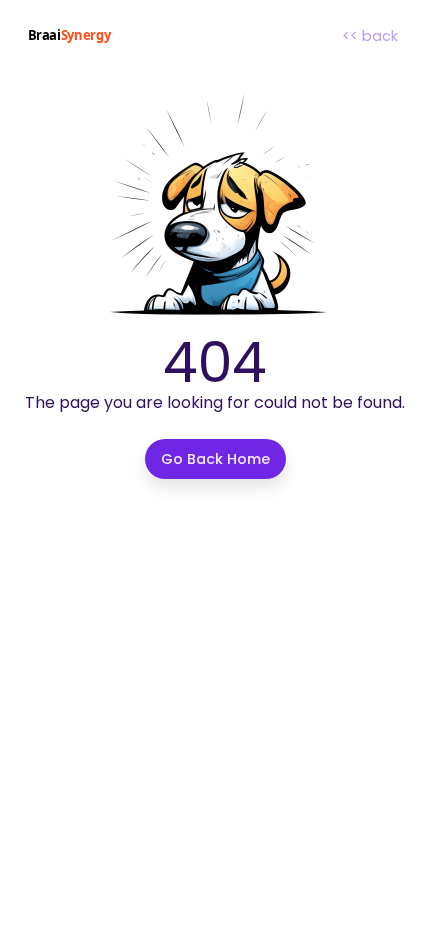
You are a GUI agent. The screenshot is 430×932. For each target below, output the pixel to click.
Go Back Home (215, 459)
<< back (370, 36)
